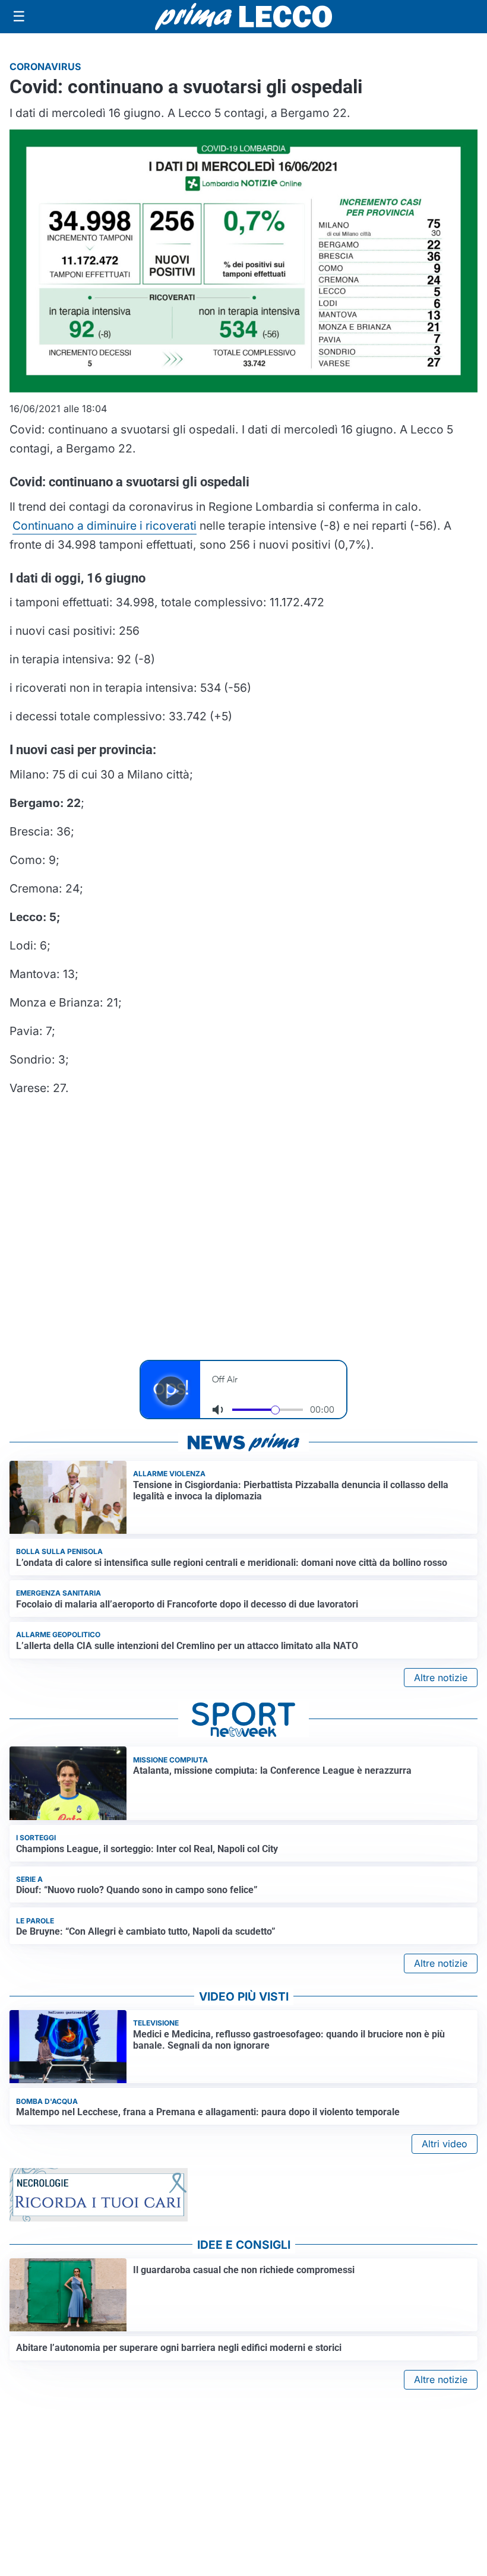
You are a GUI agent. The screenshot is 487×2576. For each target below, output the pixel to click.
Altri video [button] (445, 2144)
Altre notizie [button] (441, 1678)
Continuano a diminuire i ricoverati (105, 526)
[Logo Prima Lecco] (243, 16)
